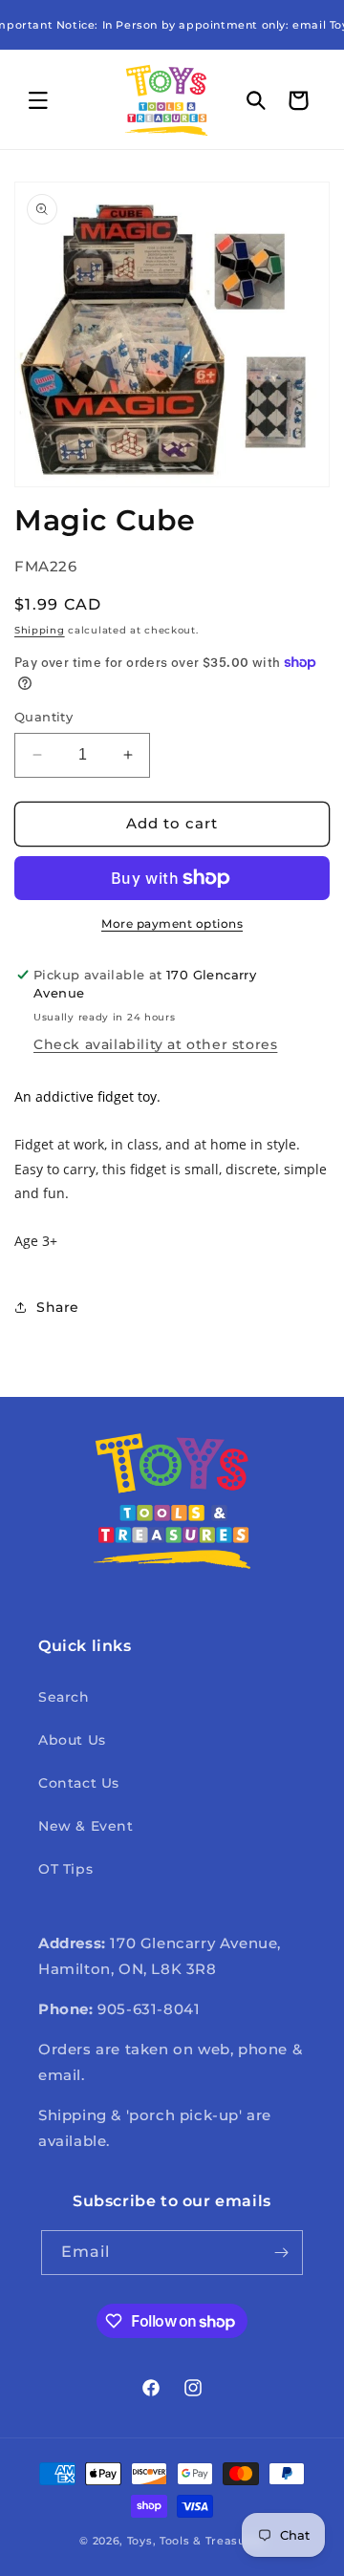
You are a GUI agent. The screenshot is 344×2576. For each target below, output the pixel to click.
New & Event (86, 1826)
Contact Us (79, 1783)
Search (64, 1697)
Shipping (40, 630)
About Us (72, 1740)
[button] (38, 100)
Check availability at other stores (155, 1044)
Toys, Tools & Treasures (196, 2541)
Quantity (43, 717)
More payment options (172, 923)
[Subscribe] (281, 2253)
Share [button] (58, 1307)
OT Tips (65, 1869)
